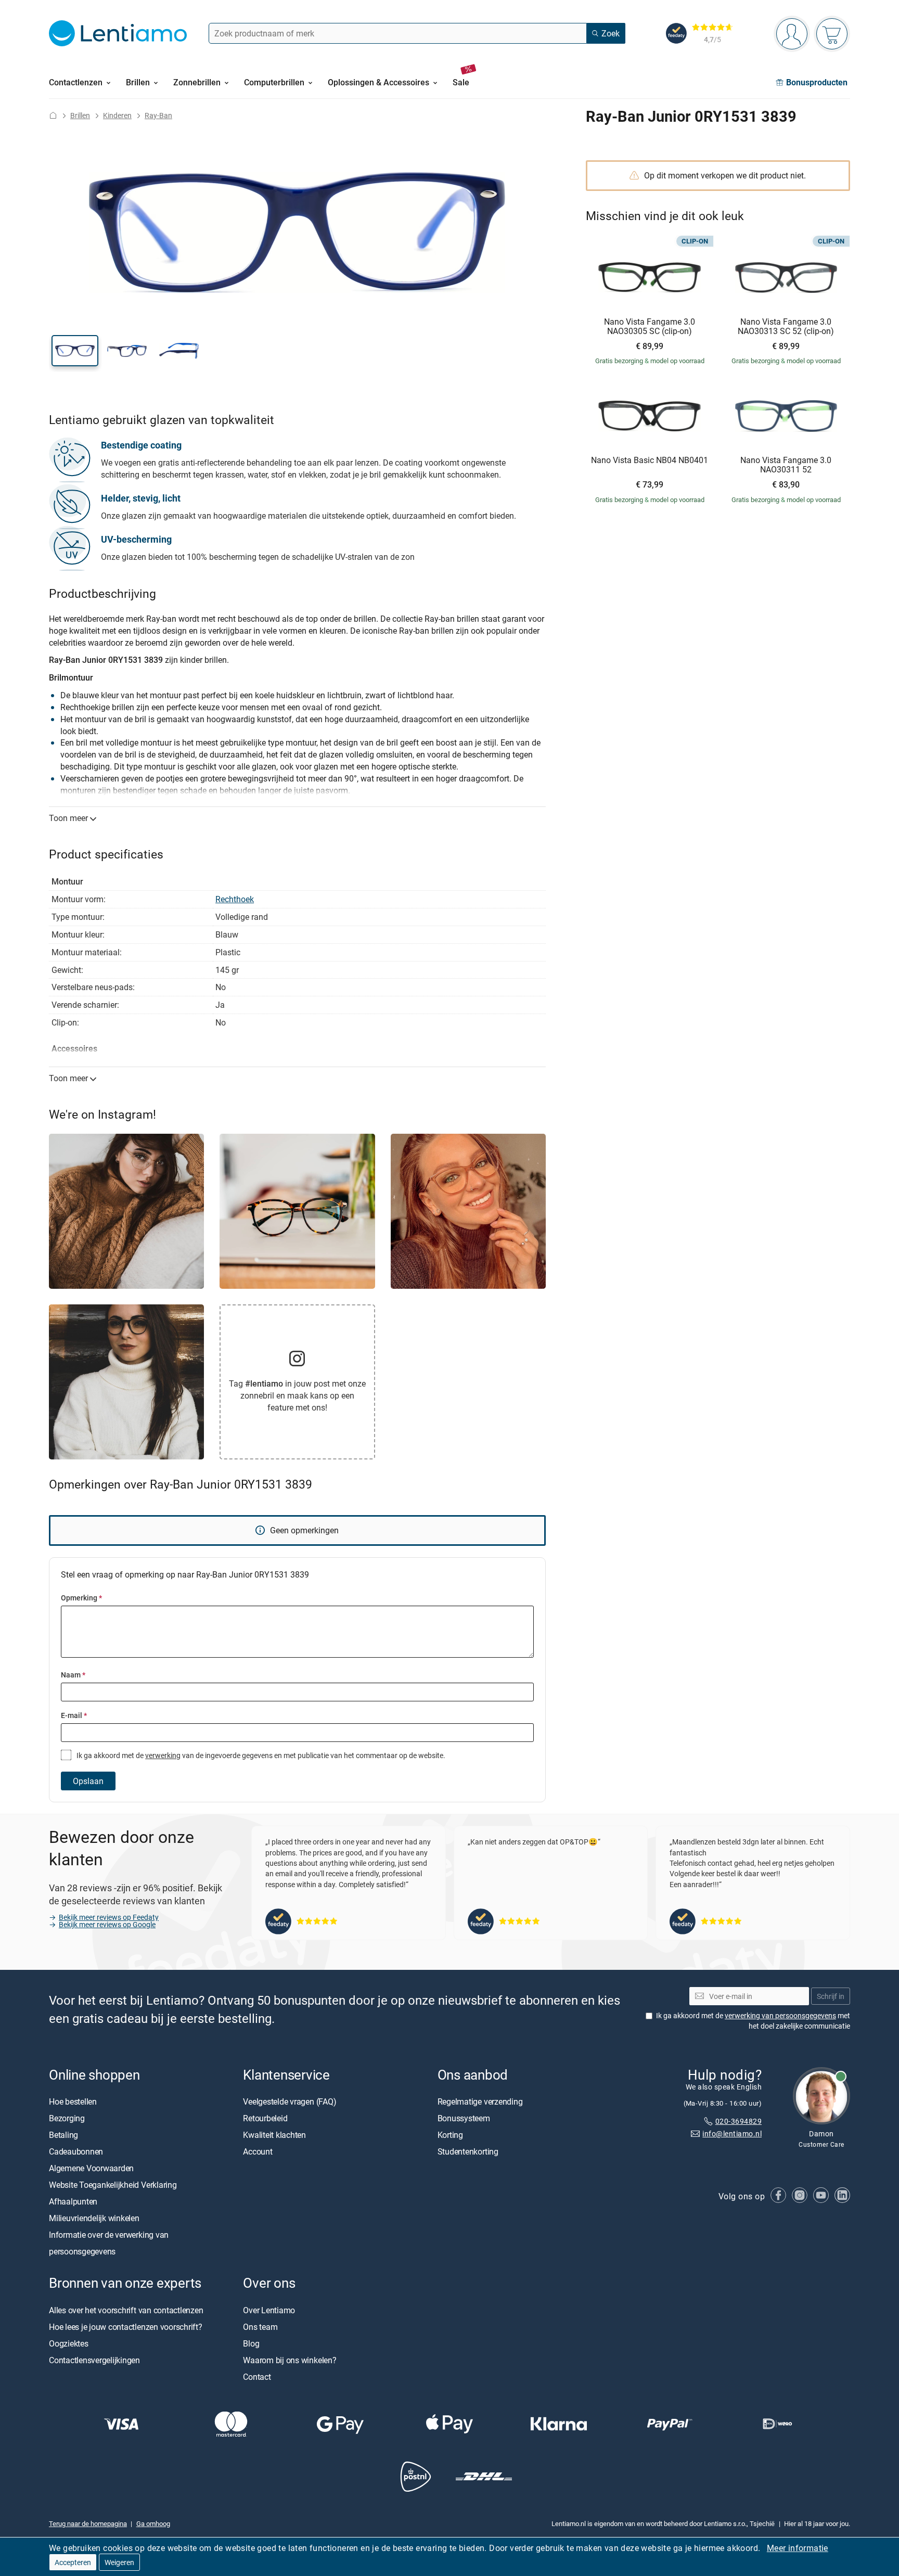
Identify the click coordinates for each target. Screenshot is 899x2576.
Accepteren (73, 2562)
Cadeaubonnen (76, 2152)
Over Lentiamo (269, 2310)
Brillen (80, 115)
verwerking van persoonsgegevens (780, 2016)
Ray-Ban (158, 115)
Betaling (63, 2135)
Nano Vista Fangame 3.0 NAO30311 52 (786, 465)
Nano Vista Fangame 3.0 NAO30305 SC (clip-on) (650, 326)
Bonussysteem (464, 2119)
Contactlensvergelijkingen (94, 2360)
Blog (251, 2343)
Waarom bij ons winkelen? (290, 2360)
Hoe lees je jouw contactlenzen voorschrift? (126, 2327)
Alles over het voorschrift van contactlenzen (126, 2310)
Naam (73, 1675)
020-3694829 (739, 2121)
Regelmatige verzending (480, 2102)
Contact (257, 2377)
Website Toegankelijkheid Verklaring (113, 2185)
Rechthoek (235, 899)
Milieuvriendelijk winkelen (94, 2219)
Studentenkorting (468, 2152)
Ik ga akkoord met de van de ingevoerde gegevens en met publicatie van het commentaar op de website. (260, 1755)
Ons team (260, 2327)
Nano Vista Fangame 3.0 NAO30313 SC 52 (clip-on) (786, 326)
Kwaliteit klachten (274, 2135)
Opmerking (81, 1598)
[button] (75, 351)
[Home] (53, 115)
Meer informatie (798, 2548)
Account (258, 2152)
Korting (450, 2135)
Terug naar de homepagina (88, 2524)
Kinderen (117, 115)
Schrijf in (831, 1996)
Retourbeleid (265, 2119)
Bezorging (67, 2119)
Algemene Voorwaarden (91, 2169)
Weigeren (119, 2562)
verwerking (163, 1755)
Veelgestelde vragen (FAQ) (290, 2102)
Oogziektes (69, 2343)
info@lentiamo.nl (732, 2134)
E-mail (74, 1715)
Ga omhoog (153, 2524)
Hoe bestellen (73, 2102)
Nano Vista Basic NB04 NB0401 (650, 460)
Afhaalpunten (73, 2202)
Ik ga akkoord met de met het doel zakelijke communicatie (753, 2021)
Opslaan (88, 1781)
